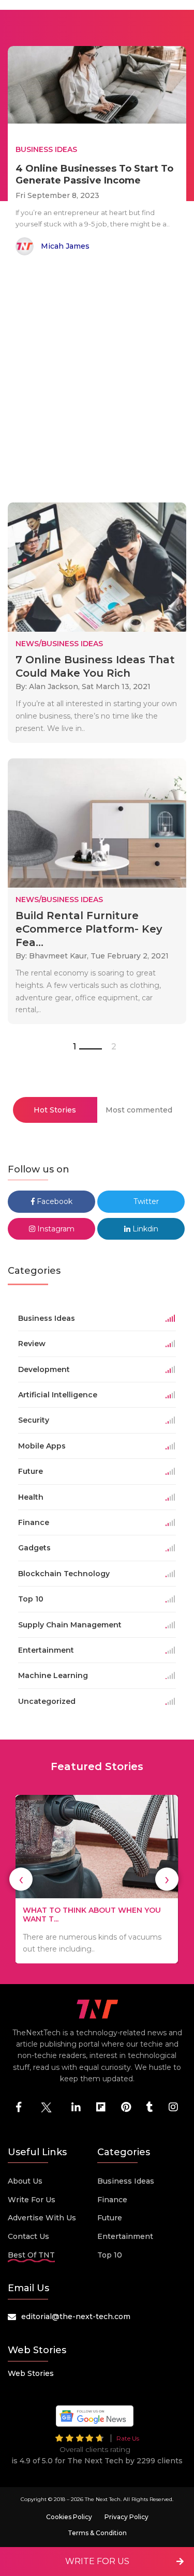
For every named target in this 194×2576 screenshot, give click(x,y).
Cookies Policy (69, 2517)
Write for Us (32, 2200)
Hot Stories (55, 1110)
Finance (112, 2200)
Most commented (139, 1110)
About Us (25, 2181)
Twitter (145, 1201)
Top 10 (110, 2255)
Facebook (54, 1201)
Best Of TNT (31, 2255)
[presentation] (21, 1879)
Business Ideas (126, 2181)
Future (110, 2218)
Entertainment (125, 2236)
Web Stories (31, 2373)
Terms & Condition (97, 2533)
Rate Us (128, 2438)
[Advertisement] (97, 381)
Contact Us (28, 2236)
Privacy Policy (126, 2517)
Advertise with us (42, 2218)
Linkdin (144, 1229)
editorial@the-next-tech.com (76, 2316)
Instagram (55, 1229)
